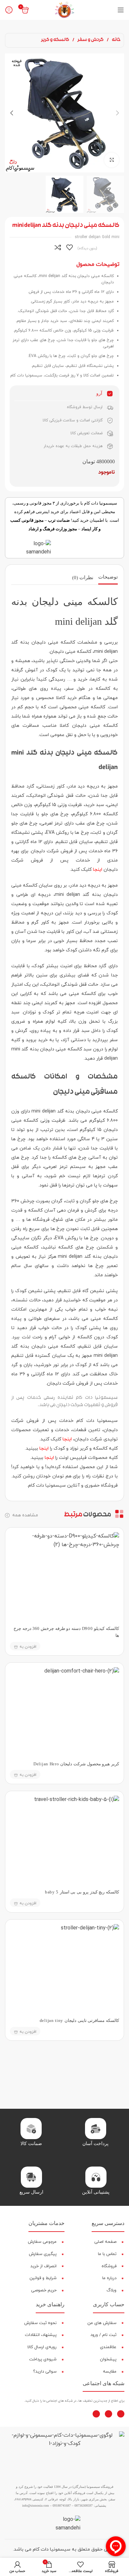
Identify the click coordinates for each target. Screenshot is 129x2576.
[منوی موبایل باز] (121, 10)
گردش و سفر (90, 40)
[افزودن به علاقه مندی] (69, 247)
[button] (117, 113)
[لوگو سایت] (65, 10)
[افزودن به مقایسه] (58, 247)
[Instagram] (121, 2414)
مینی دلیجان (63, 652)
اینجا (98, 870)
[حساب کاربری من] (9, 10)
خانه (116, 40)
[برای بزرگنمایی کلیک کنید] (112, 160)
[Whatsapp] (108, 2414)
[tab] (108, 578)
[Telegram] (96, 2414)
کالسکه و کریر (55, 40)
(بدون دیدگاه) (87, 248)
